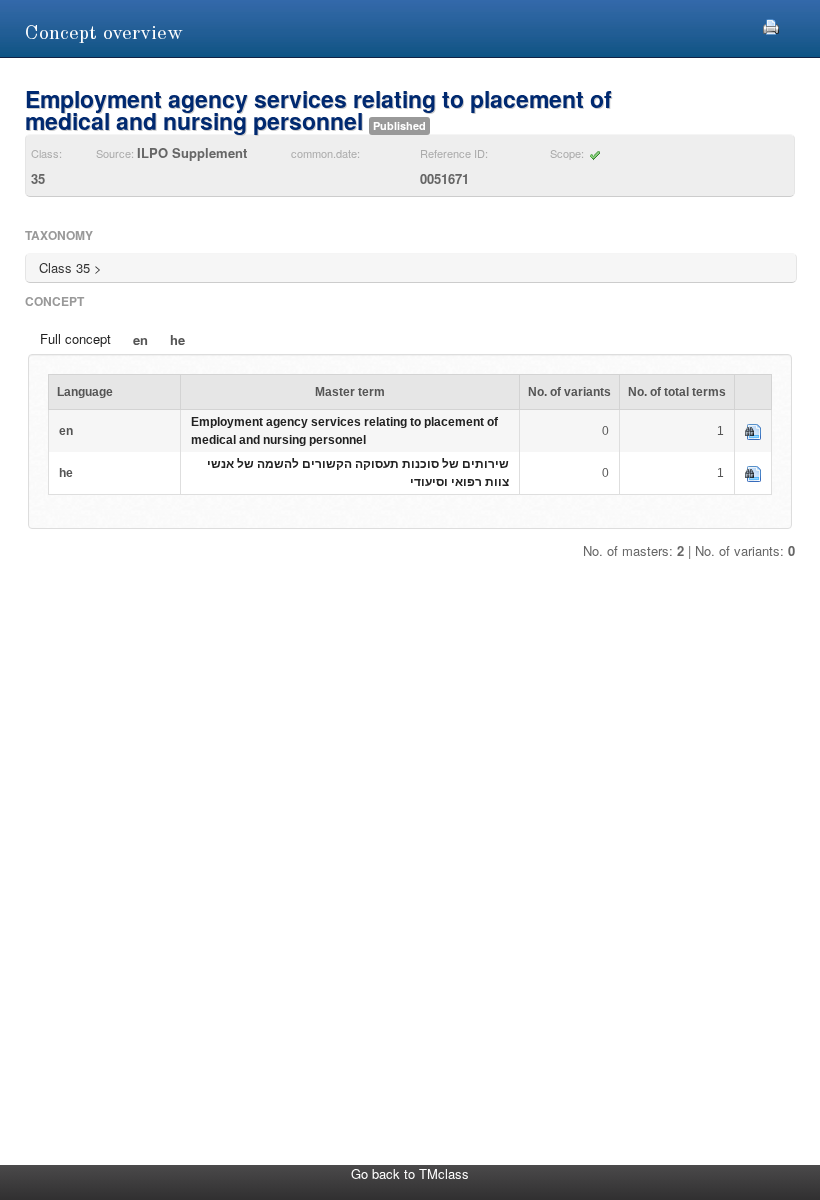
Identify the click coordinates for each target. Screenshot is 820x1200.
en (140, 339)
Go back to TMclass (410, 1173)
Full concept (75, 338)
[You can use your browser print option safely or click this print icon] (771, 24)
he (177, 339)
